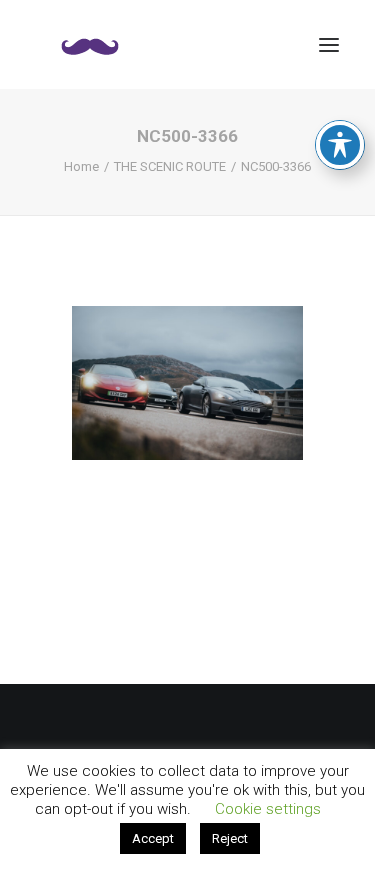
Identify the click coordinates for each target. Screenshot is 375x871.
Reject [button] (230, 838)
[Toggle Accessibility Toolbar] (340, 145)
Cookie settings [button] (268, 809)
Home (81, 166)
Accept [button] (153, 838)
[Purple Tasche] (90, 44)
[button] (329, 44)
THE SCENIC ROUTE (170, 166)
